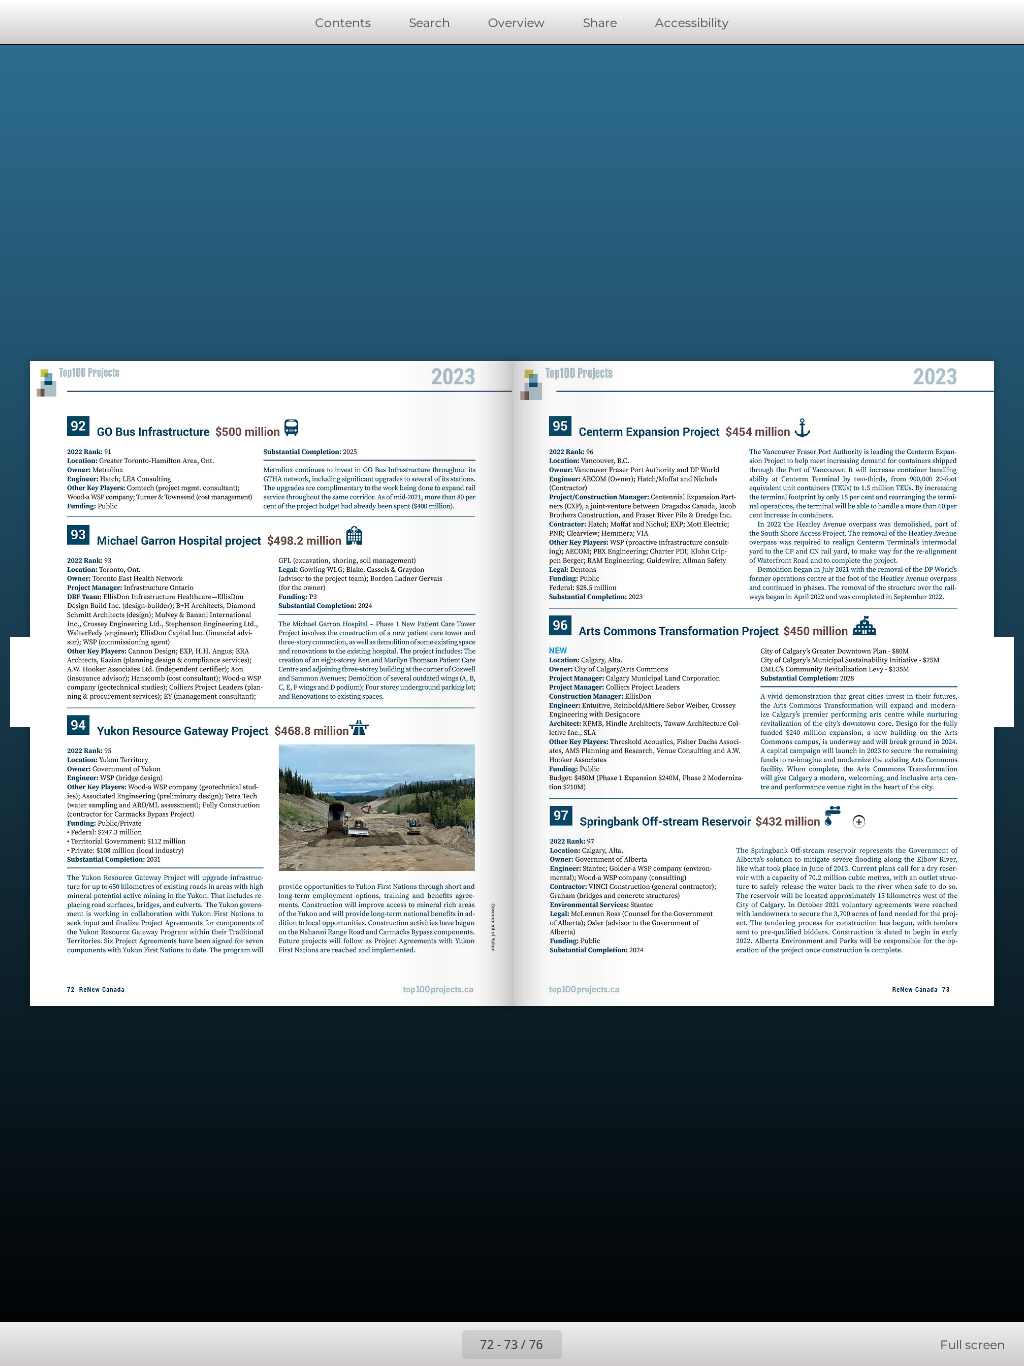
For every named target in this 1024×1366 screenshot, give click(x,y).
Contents (343, 22)
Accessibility (692, 22)
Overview (516, 22)
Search (429, 22)
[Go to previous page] (440, 1344)
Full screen (972, 1344)
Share (600, 22)
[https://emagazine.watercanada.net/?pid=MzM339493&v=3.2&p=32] (714, 822)
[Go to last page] (628, 1344)
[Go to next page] (584, 1344)
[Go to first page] (396, 1344)
